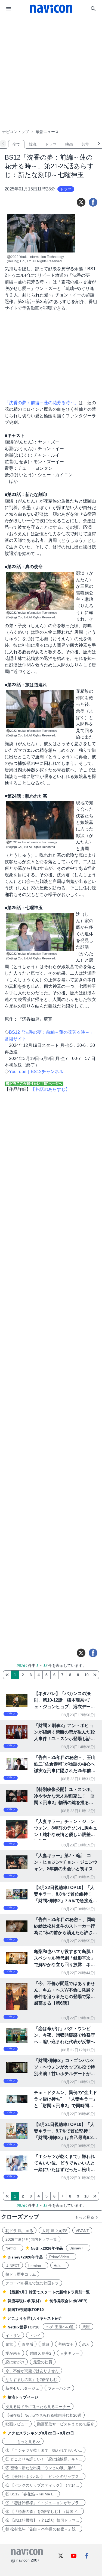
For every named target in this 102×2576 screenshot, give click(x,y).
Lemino (37, 2266)
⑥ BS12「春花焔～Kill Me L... (31, 2494)
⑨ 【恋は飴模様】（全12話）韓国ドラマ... (42, 2520)
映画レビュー (17, 2424)
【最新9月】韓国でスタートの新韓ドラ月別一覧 (49, 2292)
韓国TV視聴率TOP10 (26, 2310)
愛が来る (13, 2353)
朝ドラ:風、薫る (19, 2231)
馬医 (86, 2327)
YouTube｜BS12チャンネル (36, 1072)
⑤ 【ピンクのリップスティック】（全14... (42, 2485)
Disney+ (78, 2248)
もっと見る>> (23, 2442)
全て (16, 144)
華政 (46, 2344)
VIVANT (82, 2231)
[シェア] (93, 202)
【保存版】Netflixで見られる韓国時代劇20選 (43, 2415)
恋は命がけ (15, 2362)
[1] (7, 1675)
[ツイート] (81, 202)
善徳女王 (66, 2344)
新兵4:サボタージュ (22, 2388)
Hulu (59, 2266)
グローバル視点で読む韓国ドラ (32, 2283)
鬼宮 (9, 2344)
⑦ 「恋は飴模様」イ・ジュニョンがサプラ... (44, 2503)
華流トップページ (23, 2397)
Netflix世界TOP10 (24, 2327)
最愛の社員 (43, 2362)
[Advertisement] (51, 58)
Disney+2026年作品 (25, 2257)
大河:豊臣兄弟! (54, 2231)
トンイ (35, 2336)
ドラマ (51, 144)
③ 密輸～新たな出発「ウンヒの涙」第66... (42, 2468)
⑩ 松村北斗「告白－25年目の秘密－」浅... (42, 2529)
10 (86, 1675)
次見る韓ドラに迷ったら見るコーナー (38, 2407)
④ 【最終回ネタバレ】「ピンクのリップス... (44, 2477)
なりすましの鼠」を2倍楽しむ (31, 2380)
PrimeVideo (61, 2257)
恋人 (86, 2344)
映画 (69, 144)
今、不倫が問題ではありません (32, 2371)
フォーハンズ (59, 2388)
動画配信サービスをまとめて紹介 (66, 2424)
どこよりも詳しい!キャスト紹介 (35, 2318)
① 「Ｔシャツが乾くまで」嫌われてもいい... (44, 2450)
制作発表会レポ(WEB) (69, 2301)
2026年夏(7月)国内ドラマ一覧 (31, 2239)
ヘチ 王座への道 (60, 2327)
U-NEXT (13, 2266)
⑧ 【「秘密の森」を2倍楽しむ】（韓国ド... (43, 2512)
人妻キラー (70, 2353)
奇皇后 (27, 2344)
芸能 (85, 144)
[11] (95, 1675)
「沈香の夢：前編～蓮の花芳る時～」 (42, 403)
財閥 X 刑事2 (40, 2353)
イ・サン (13, 2336)
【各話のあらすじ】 (50, 1089)
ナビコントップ (16, 132)
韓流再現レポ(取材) (24, 2301)
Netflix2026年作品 (47, 2248)
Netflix (13, 2248)
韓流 (33, 144)
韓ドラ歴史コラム (21, 2274)
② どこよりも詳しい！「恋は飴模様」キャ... (44, 2459)
